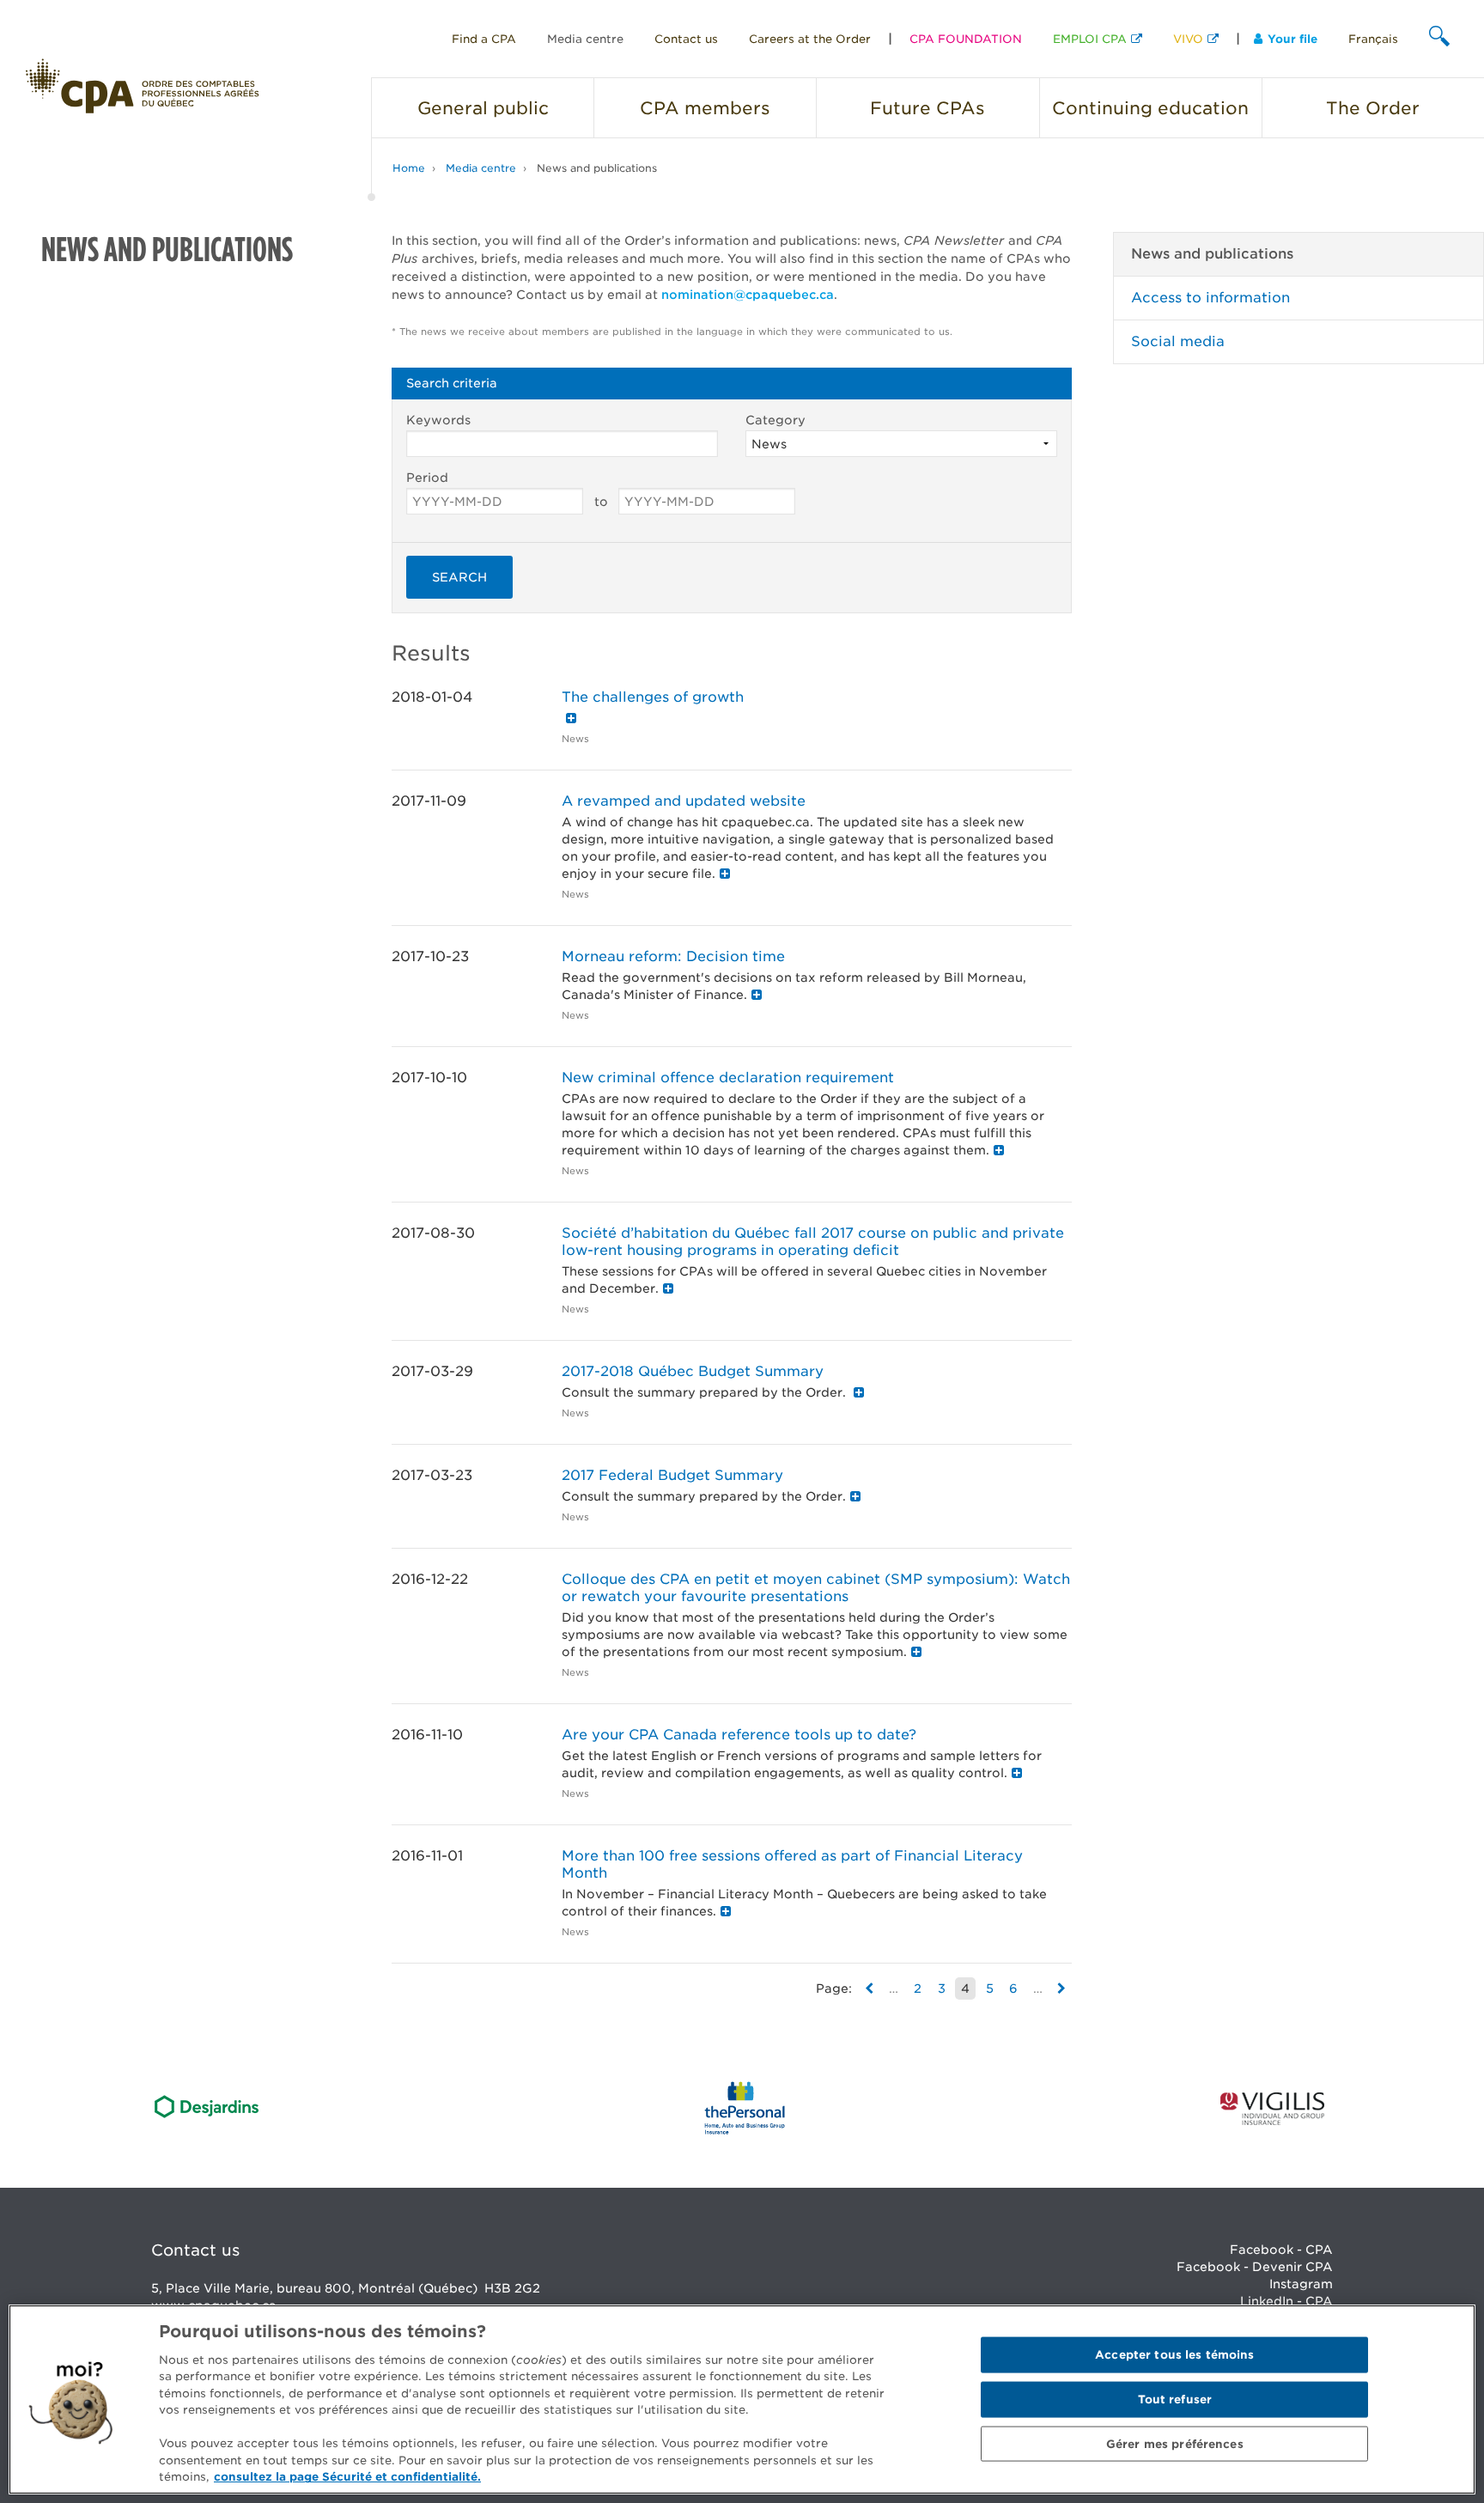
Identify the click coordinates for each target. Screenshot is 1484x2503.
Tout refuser (1175, 2399)
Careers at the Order (810, 39)
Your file (1292, 39)
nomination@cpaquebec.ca (748, 295)
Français (1373, 39)
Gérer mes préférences (1175, 2443)
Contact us (686, 39)
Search (459, 577)
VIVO (1188, 39)
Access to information (1210, 298)
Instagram (1301, 2284)
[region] (742, 2399)
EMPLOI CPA (1090, 39)
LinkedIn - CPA (1286, 2301)
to (601, 502)
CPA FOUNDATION (966, 39)
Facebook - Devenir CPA (1255, 2267)
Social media (1178, 341)
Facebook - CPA (1281, 2250)
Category (775, 420)
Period (427, 478)
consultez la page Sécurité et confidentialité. (347, 2477)
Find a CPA (484, 39)
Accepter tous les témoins (1174, 2355)
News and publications (597, 168)
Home (409, 168)
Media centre (585, 39)
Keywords (438, 420)
